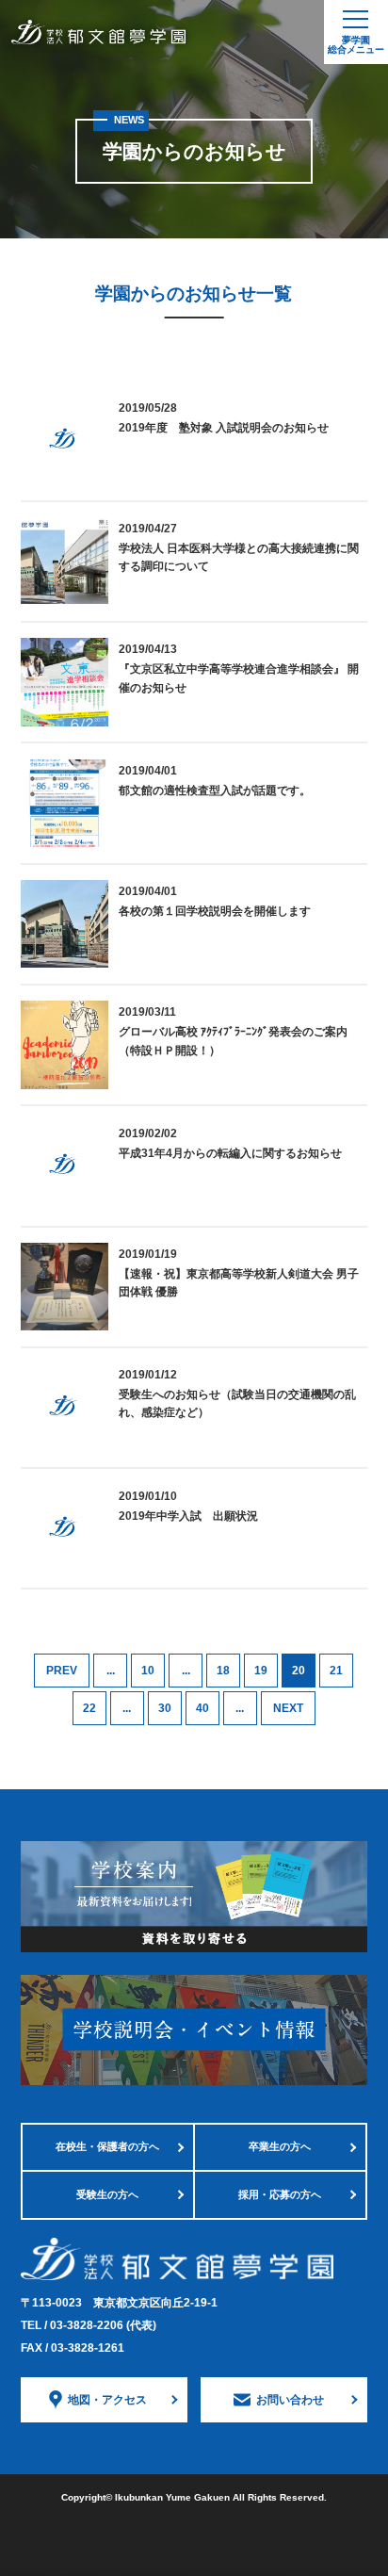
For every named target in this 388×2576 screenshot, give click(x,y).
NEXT (288, 1708)
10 (148, 1671)
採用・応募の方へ (280, 2194)
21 (336, 1671)
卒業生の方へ (280, 2146)
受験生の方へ (107, 2194)
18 (223, 1671)
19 (261, 1671)
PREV (62, 1671)
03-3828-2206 (103, 2325)
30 (165, 1708)
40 (202, 1708)
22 (89, 1708)
